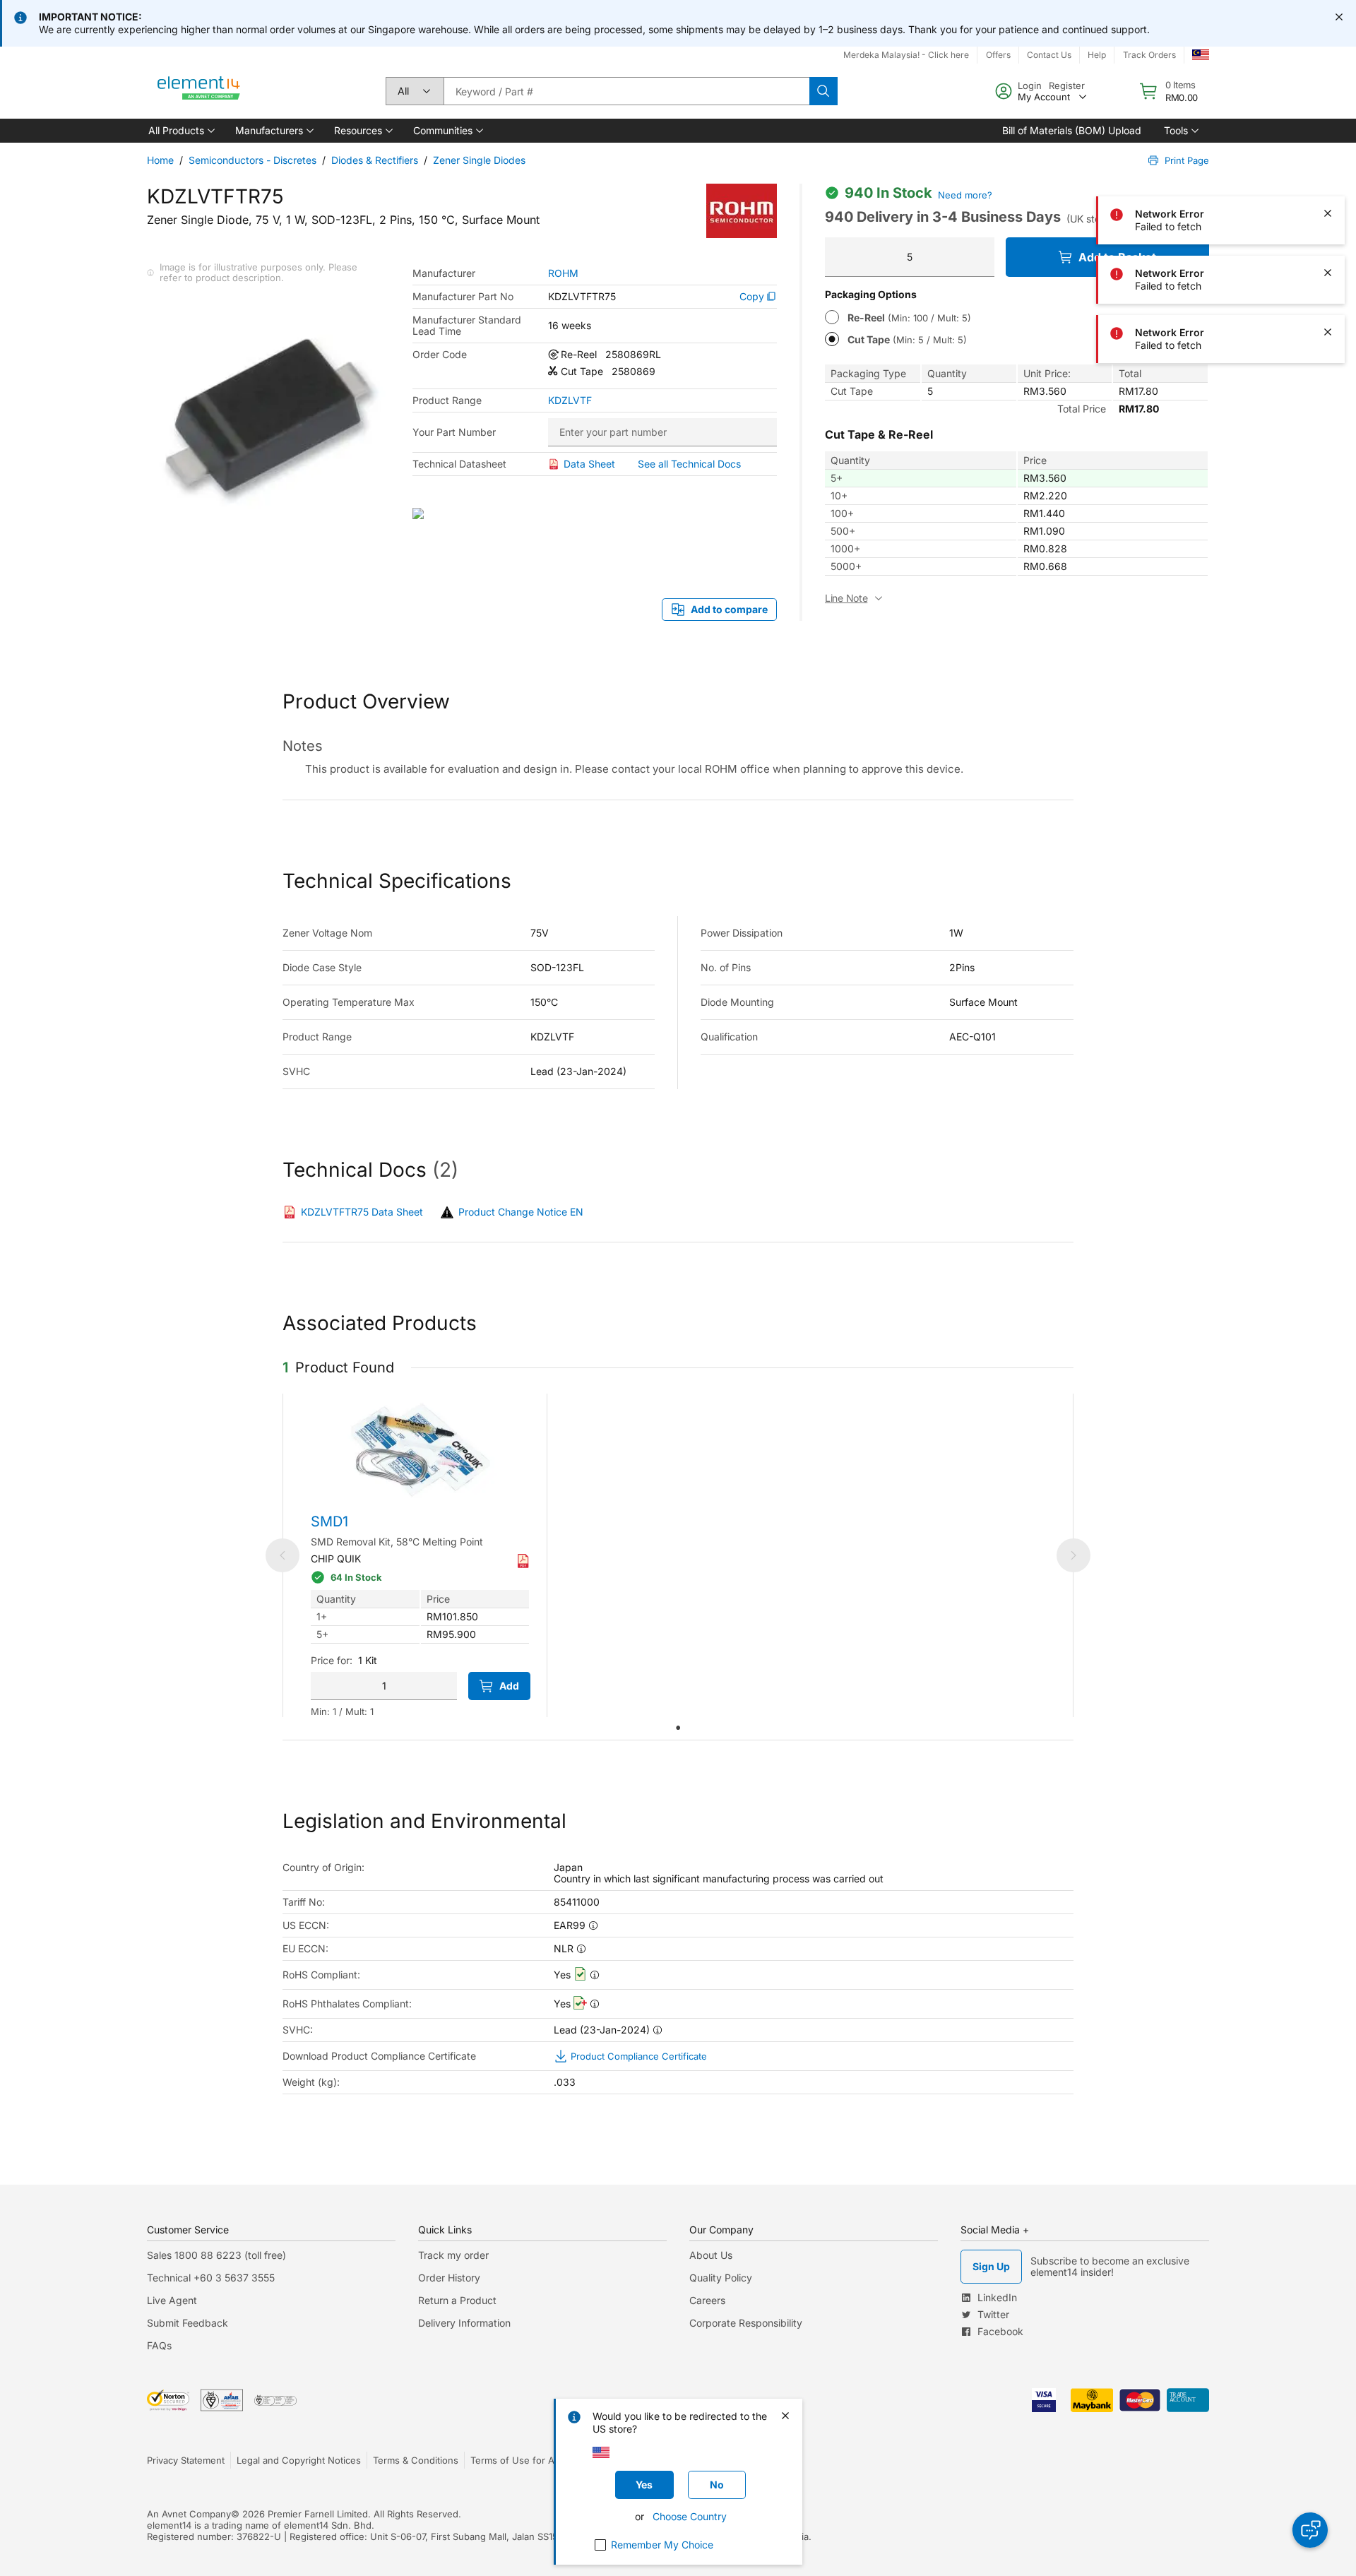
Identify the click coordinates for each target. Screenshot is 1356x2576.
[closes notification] (1339, 17)
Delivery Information (464, 2323)
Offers (998, 55)
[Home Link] (199, 91)
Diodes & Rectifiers (375, 160)
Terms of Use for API (516, 2460)
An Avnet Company (189, 2514)
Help (1097, 55)
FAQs (159, 2345)
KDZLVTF (570, 400)
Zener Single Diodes (479, 160)
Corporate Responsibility (746, 2323)
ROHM (563, 273)
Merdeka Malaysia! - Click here (906, 55)
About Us (711, 2255)
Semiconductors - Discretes (252, 160)
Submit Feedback (188, 2323)
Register (1067, 85)
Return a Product (457, 2300)
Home (160, 160)
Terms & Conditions (416, 2460)
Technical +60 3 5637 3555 (211, 2278)
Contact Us (1049, 55)
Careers (707, 2300)
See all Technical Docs (689, 464)
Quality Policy (721, 2278)
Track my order (453, 2255)
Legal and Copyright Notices (299, 2460)
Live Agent (172, 2300)
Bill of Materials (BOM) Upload (1072, 130)
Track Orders (1149, 55)
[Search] (823, 91)
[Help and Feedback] (1310, 2530)
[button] (180, 131)
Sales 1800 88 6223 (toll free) (216, 2255)
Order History (449, 2278)
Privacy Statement (186, 2460)
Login (1030, 85)
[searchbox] (626, 91)
